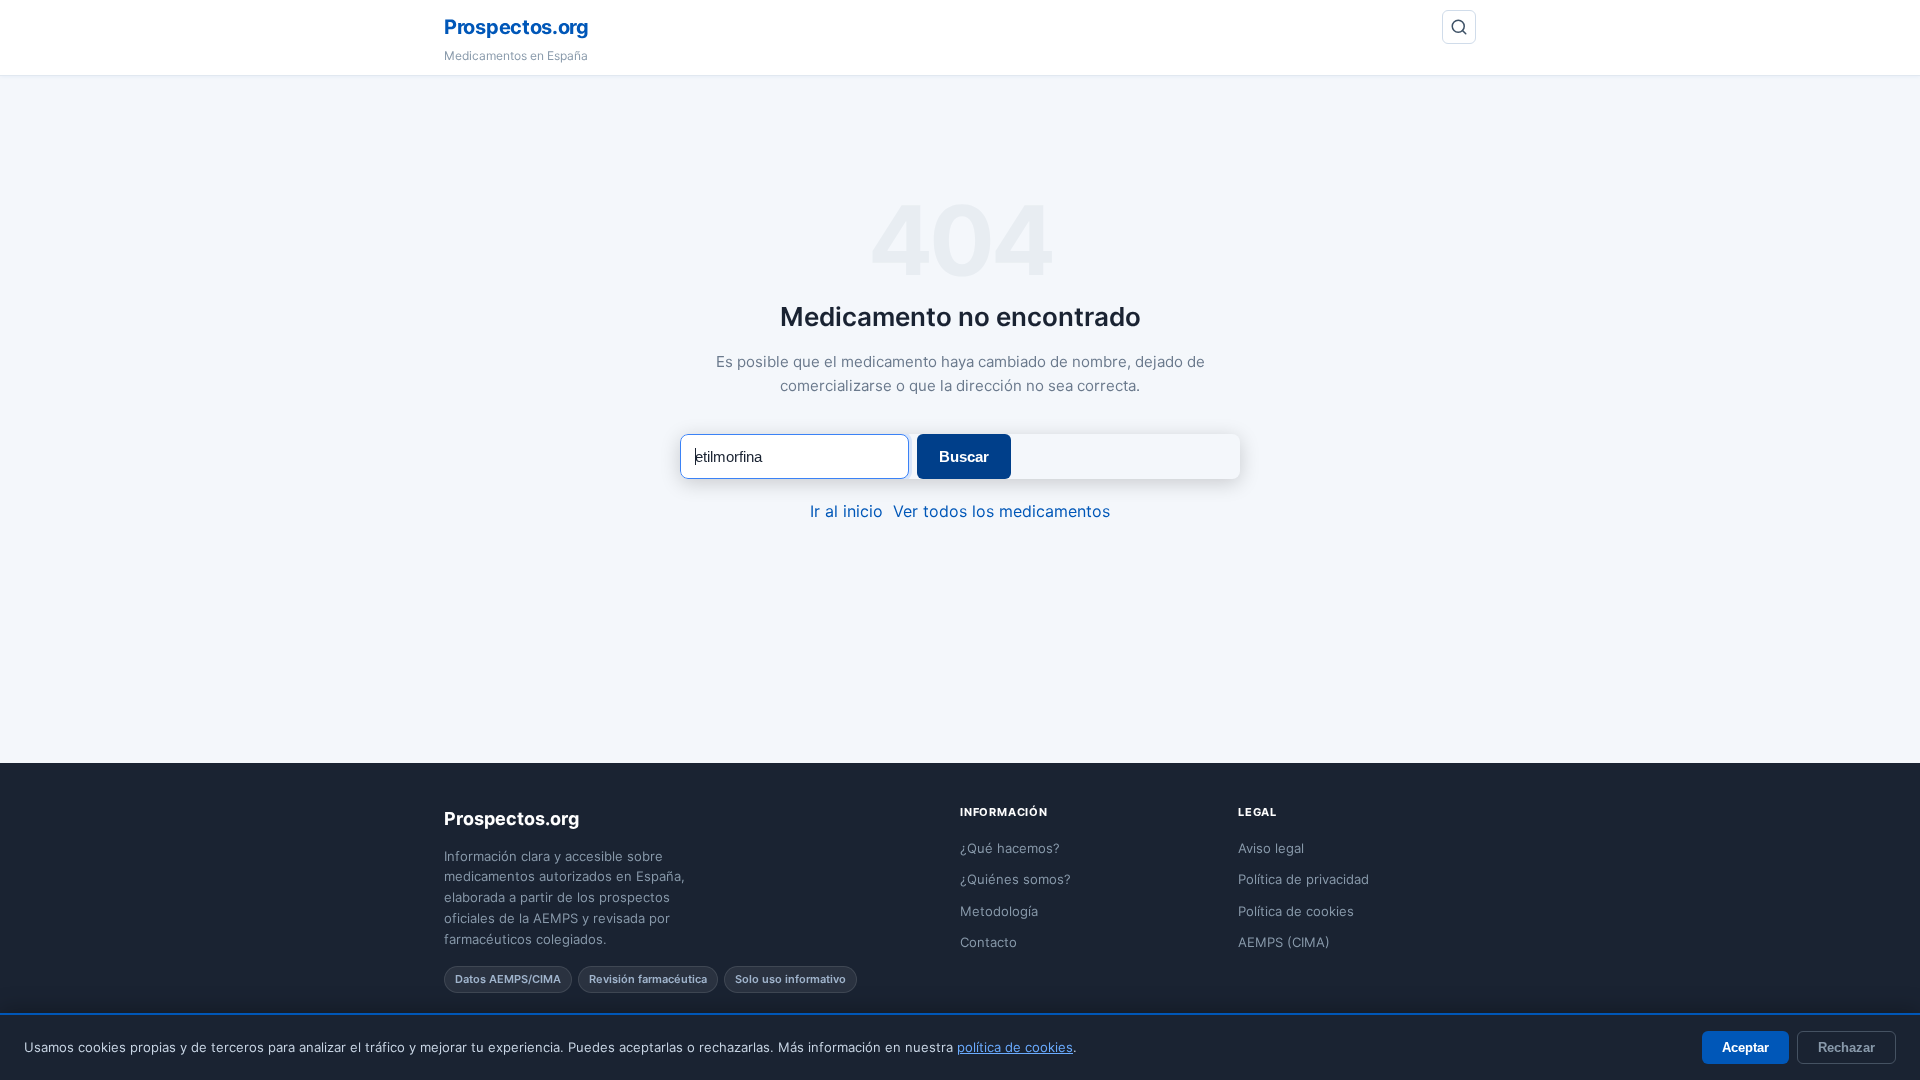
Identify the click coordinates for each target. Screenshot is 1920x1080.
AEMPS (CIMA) (1284, 942)
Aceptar (1745, 1047)
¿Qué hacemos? (1010, 848)
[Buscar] (1459, 27)
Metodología (999, 911)
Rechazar (1846, 1047)
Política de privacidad (1303, 879)
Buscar (964, 456)
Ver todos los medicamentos (1001, 511)
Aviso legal (1271, 848)
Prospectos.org (516, 27)
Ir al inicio (846, 511)
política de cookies (1015, 1047)
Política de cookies (1296, 911)
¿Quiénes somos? (1015, 879)
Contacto (988, 942)
